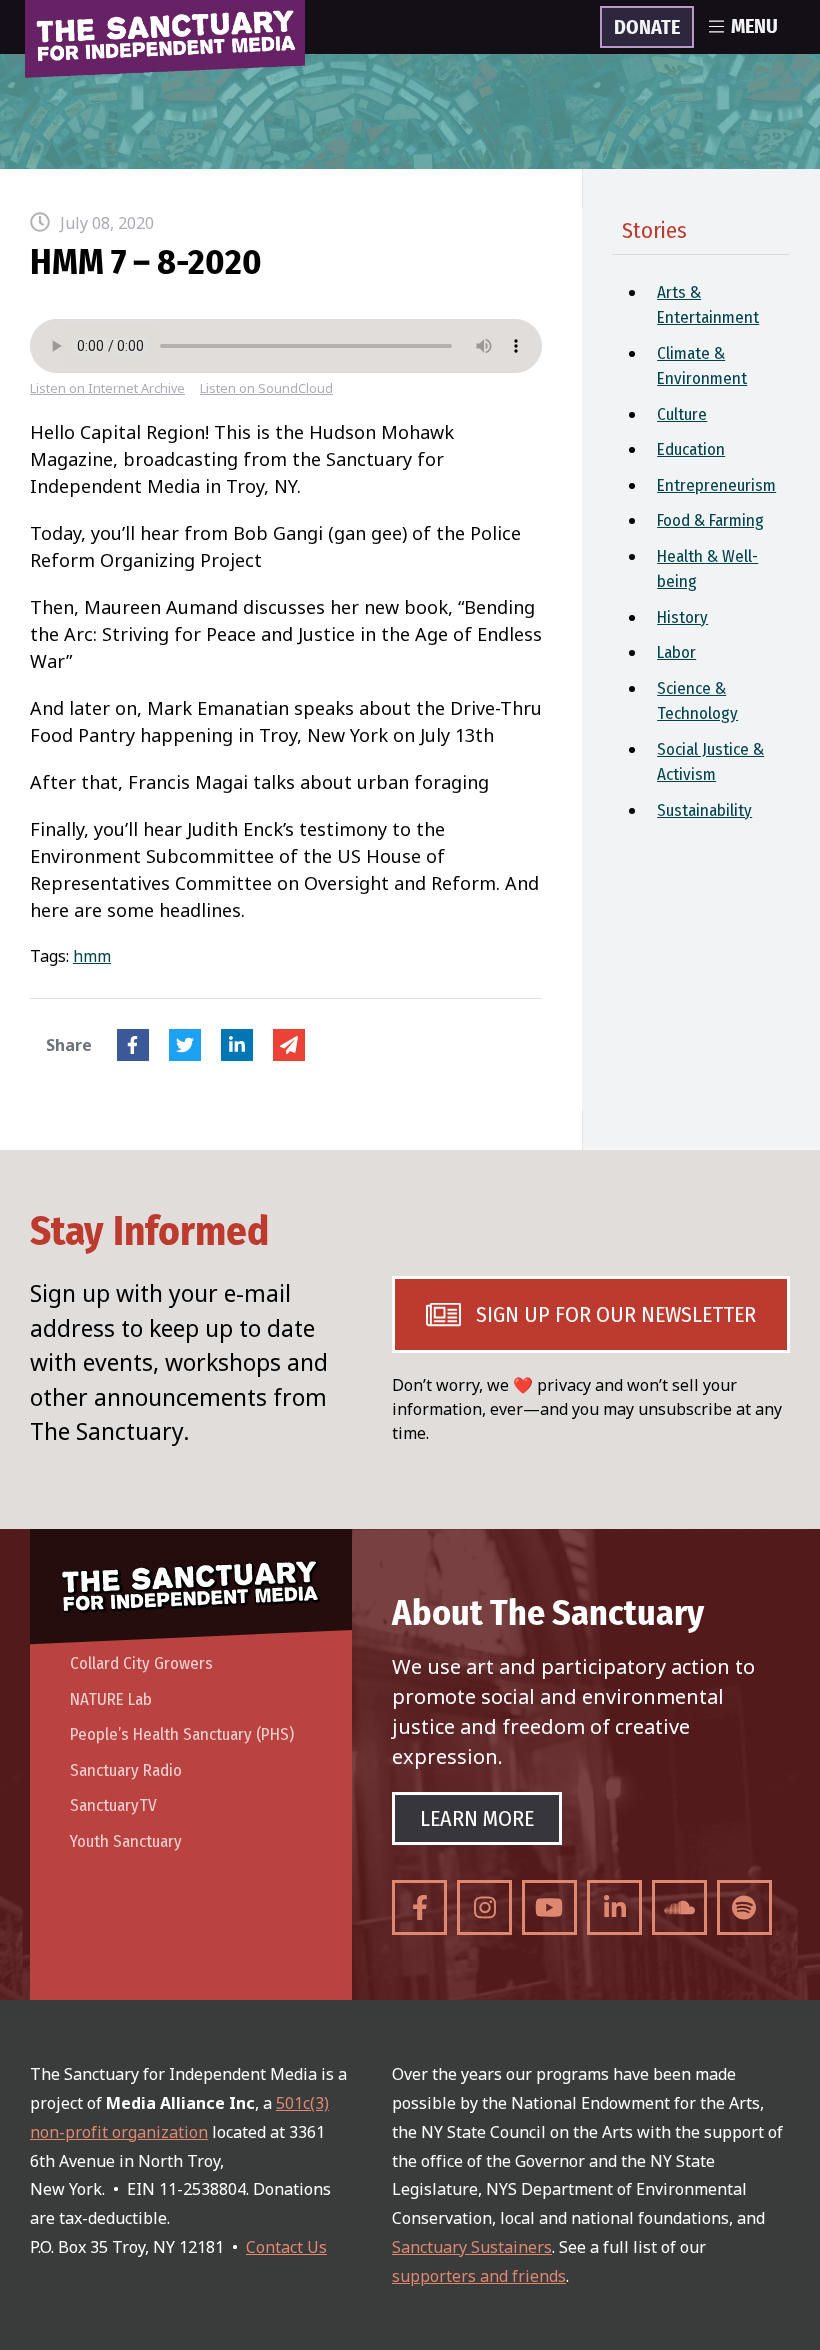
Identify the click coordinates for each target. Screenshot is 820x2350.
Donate (647, 28)
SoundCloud (679, 1907)
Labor (676, 652)
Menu (754, 27)
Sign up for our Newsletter (616, 1314)
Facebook (133, 1045)
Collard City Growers (141, 1663)
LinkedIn (237, 1045)
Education (691, 449)
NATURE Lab (111, 1699)
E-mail (289, 1045)
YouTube (549, 1907)
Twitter (185, 1045)
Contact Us (286, 2247)
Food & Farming (710, 520)
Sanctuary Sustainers (472, 2247)
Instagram (484, 1907)
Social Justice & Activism (710, 762)
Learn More (477, 1818)
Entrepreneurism (716, 485)
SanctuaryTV (113, 1805)
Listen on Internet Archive (107, 388)
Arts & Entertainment (708, 305)
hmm (92, 956)
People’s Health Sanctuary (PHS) (182, 1734)
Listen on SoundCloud (266, 388)
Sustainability (704, 810)
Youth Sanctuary (126, 1841)
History (682, 617)
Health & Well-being (707, 569)
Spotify (744, 1907)
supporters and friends (479, 2276)
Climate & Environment (702, 366)
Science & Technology (697, 701)
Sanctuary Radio (126, 1770)
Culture (682, 414)
